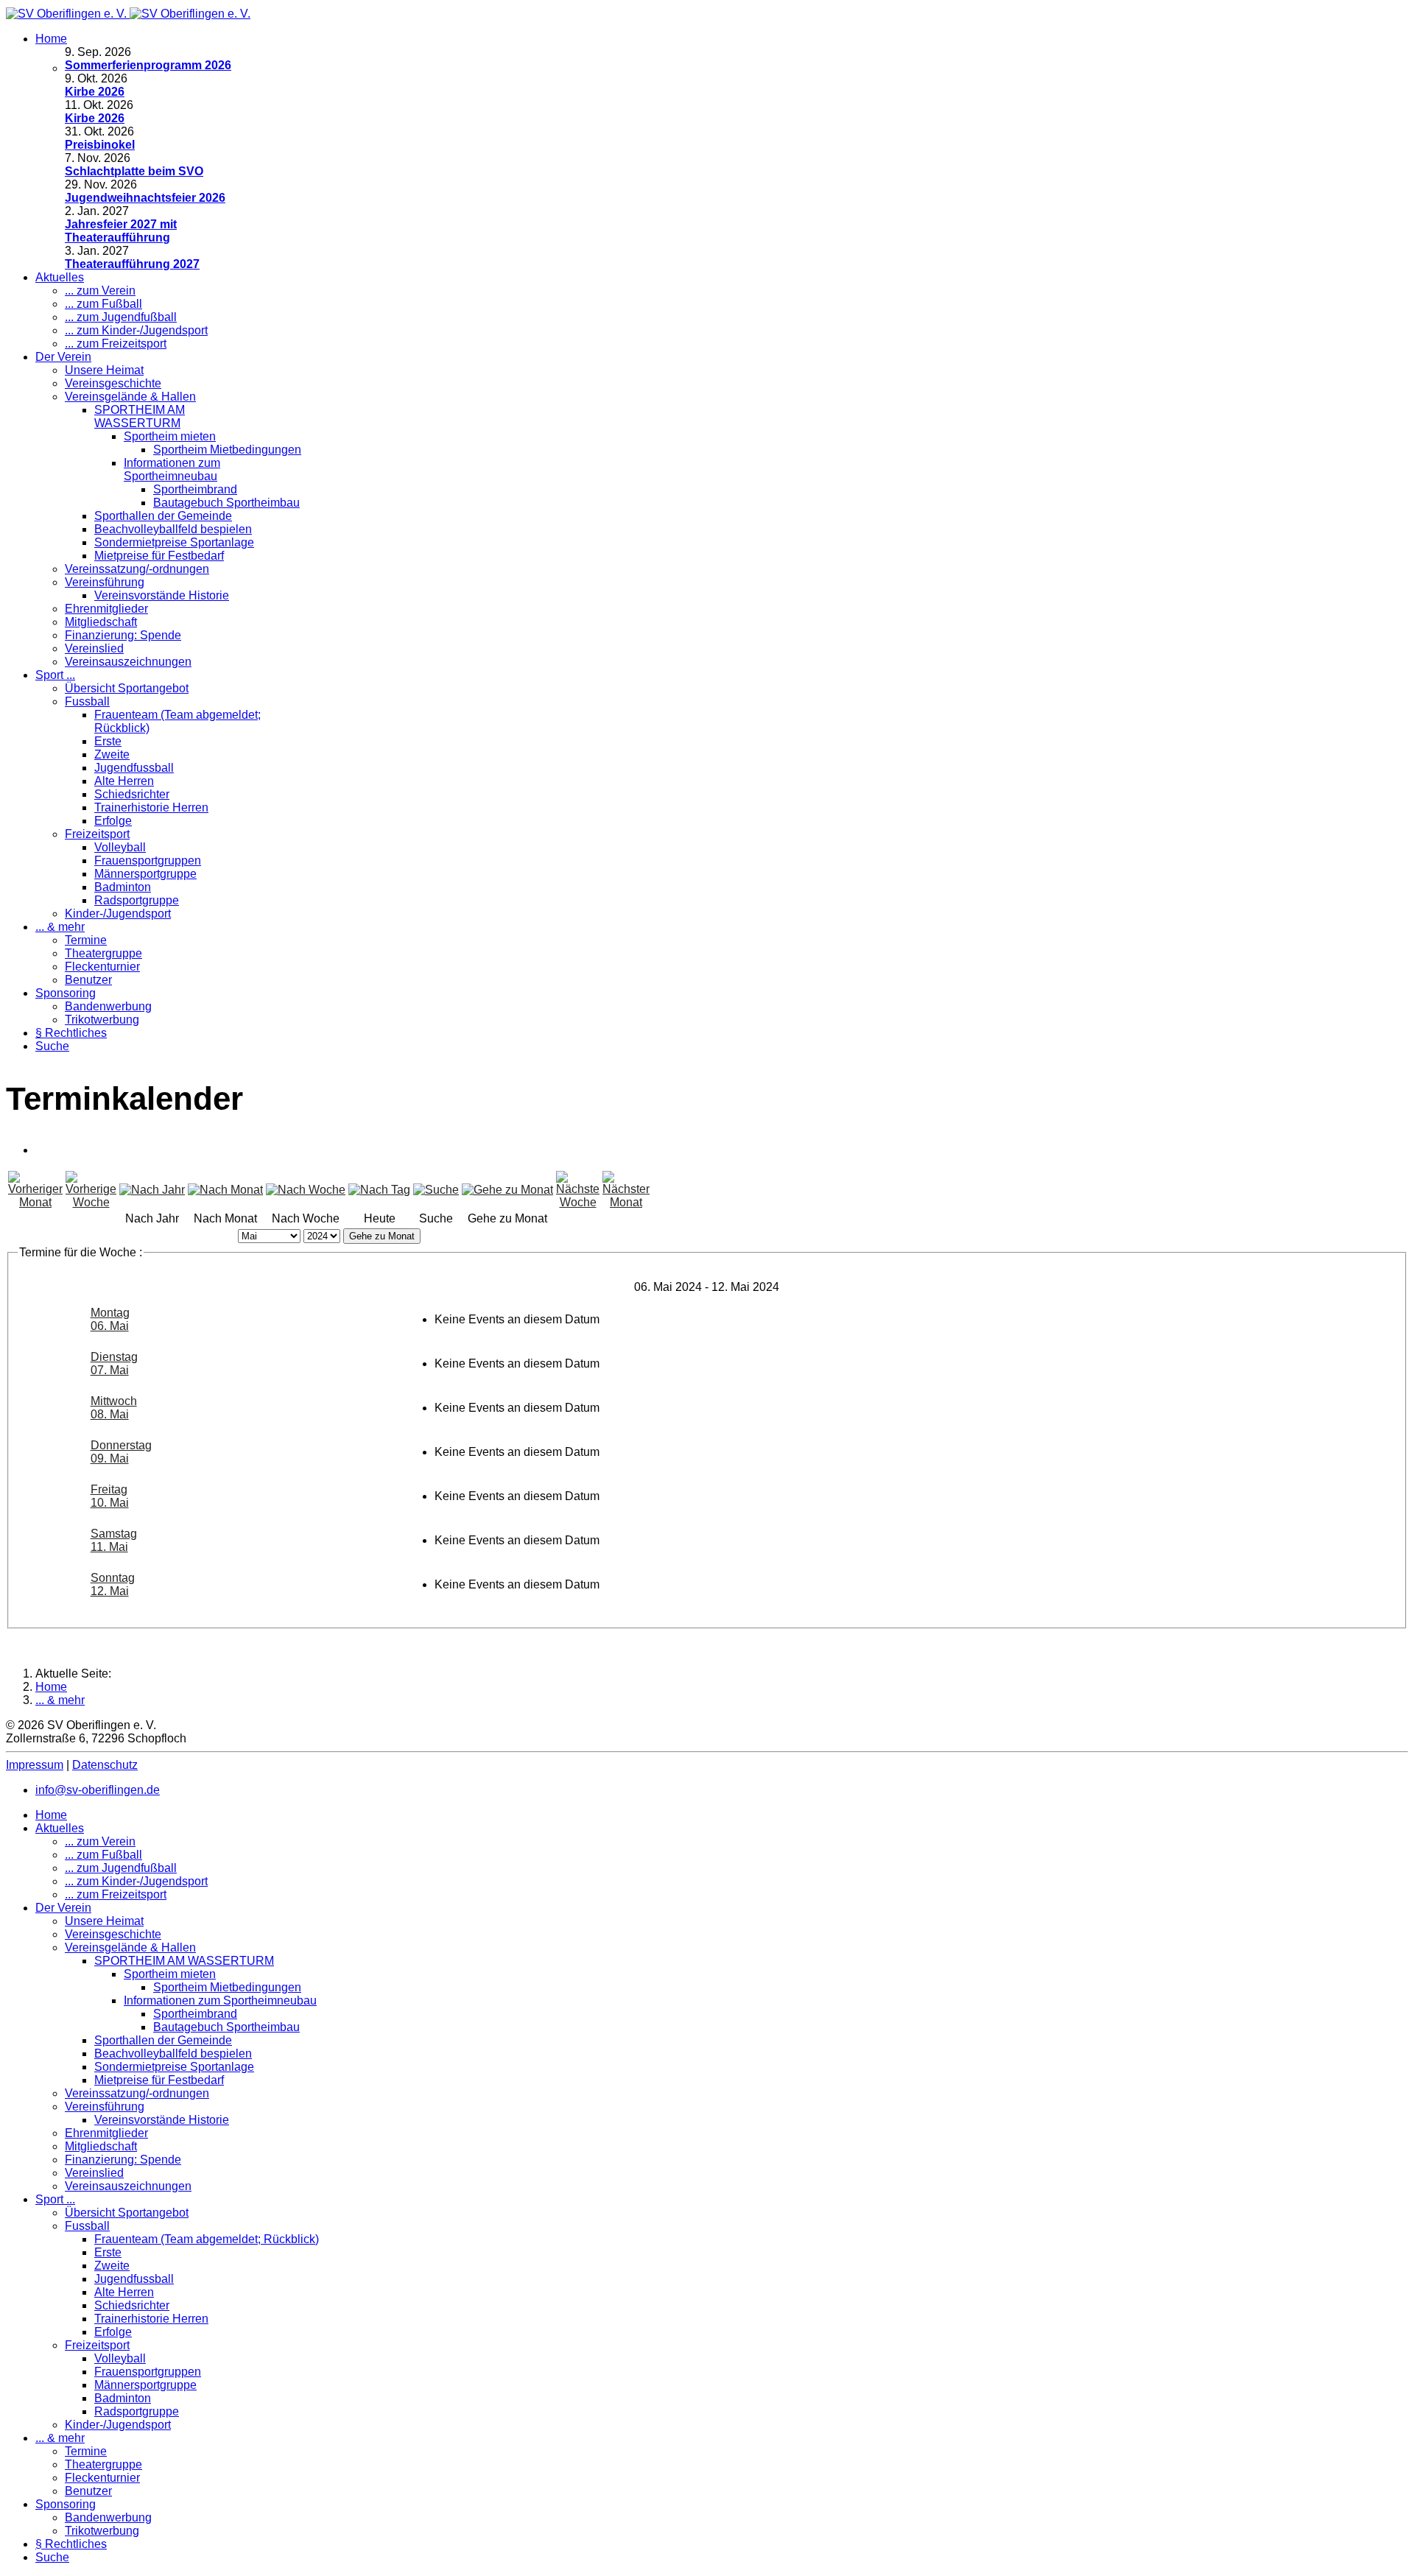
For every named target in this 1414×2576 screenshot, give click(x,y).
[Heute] (379, 1190)
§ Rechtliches (71, 1033)
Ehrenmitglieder (106, 609)
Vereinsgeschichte (113, 383)
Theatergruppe (103, 953)
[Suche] (436, 1190)
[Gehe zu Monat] (507, 1190)
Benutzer (88, 980)
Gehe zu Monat (382, 1236)
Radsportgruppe (137, 900)
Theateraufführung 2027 (132, 264)
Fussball (87, 701)
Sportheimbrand (195, 489)
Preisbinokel (100, 145)
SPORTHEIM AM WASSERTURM (140, 416)
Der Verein (63, 357)
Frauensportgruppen (148, 861)
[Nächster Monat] (626, 1202)
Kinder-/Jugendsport (118, 914)
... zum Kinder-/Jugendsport (136, 330)
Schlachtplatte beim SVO (134, 171)
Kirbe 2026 (95, 92)
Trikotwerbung (102, 1020)
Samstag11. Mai (114, 1540)
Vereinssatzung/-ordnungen (137, 569)
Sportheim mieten (170, 436)
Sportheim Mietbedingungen (227, 450)
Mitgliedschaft (101, 622)
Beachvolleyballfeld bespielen (173, 529)
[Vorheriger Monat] (35, 1202)
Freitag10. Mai (110, 1496)
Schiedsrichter (132, 794)
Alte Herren (124, 781)
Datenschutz (105, 1765)
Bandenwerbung (108, 1006)
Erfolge (113, 821)
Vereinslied (94, 648)
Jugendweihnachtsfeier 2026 (145, 198)
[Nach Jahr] (152, 1190)
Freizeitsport (97, 834)
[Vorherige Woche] (91, 1202)
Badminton (123, 887)
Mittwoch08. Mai (114, 1408)
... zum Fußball (103, 304)
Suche (52, 1046)
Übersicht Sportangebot (127, 688)
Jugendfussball (134, 768)
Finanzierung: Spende (123, 635)
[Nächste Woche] (578, 1202)
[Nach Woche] (306, 1190)
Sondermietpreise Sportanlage (174, 542)
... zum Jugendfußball (121, 317)
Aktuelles (60, 277)
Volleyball (120, 847)
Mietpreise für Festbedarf (159, 556)
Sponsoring (66, 993)
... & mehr (60, 927)
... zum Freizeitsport (116, 344)
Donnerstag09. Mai (121, 1452)
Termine (86, 940)
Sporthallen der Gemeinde (163, 516)
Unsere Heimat (104, 370)
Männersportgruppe (145, 874)
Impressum (35, 1765)
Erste (108, 741)
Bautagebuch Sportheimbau (226, 503)
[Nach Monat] (225, 1190)
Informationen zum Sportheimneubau (172, 469)
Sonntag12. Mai (113, 1584)
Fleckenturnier (102, 967)
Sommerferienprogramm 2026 (148, 65)
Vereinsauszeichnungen (128, 662)
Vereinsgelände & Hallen (130, 397)
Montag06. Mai (110, 1319)
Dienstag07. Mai (114, 1363)
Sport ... (55, 675)
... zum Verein (100, 291)
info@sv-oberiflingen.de (98, 1790)
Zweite (112, 754)
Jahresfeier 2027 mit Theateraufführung (121, 231)
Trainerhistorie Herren (151, 807)
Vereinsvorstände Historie (162, 595)
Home (51, 39)
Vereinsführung (105, 582)
